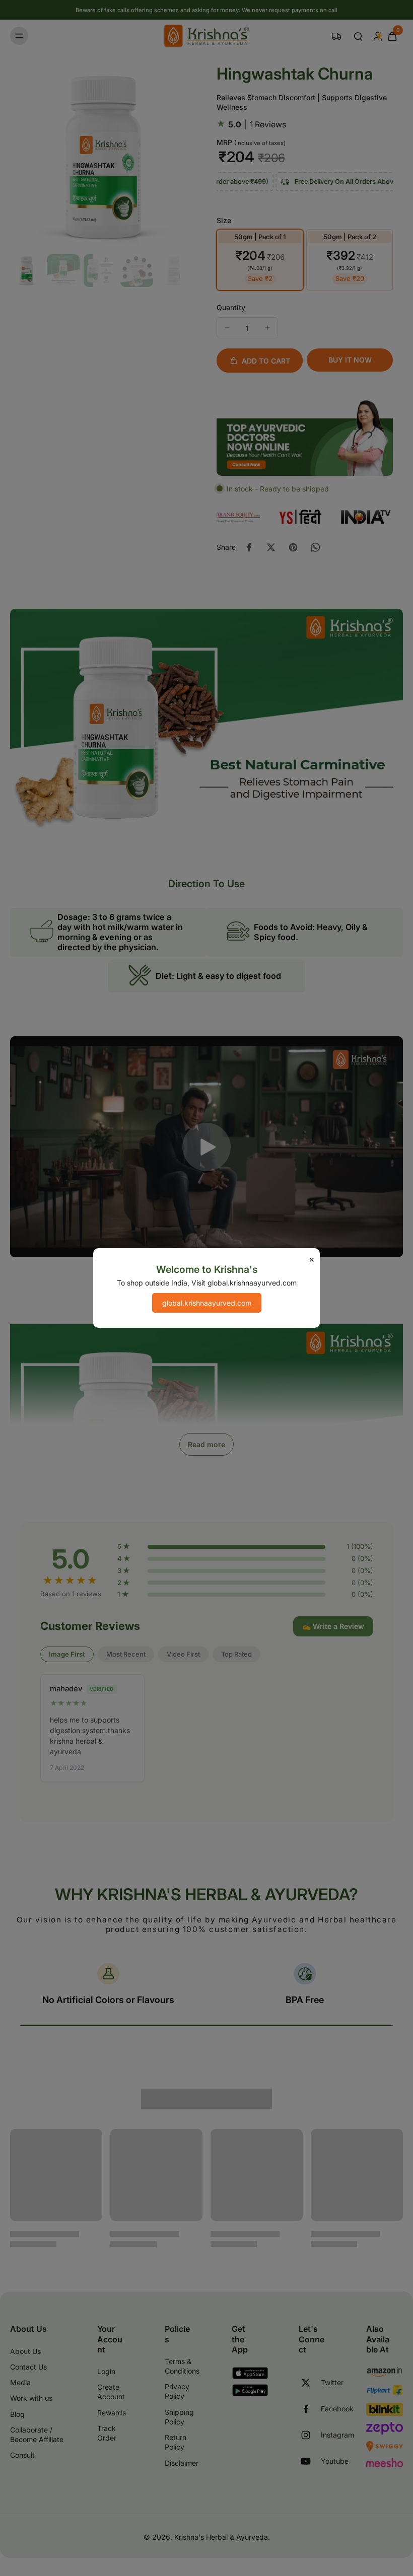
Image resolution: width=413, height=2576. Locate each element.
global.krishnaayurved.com (207, 1303)
